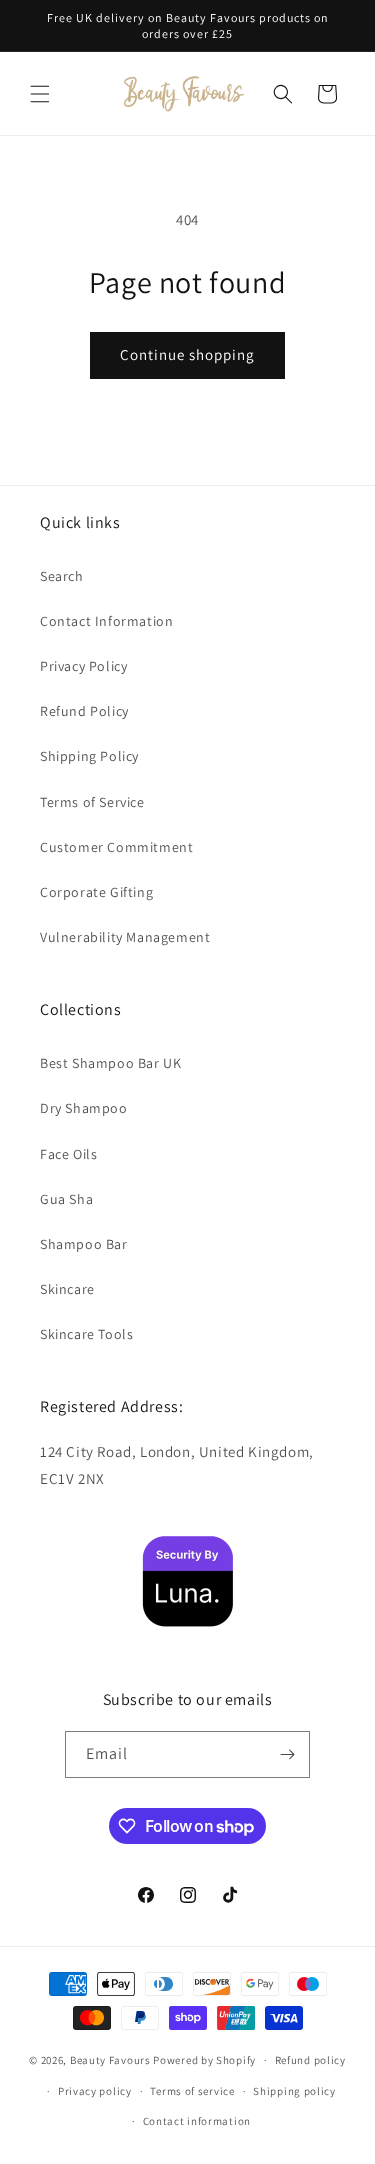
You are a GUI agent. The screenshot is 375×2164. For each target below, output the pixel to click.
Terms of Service (92, 802)
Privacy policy (95, 2091)
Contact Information (106, 621)
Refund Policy (84, 711)
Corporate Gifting (96, 892)
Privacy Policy (83, 666)
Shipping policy (294, 2091)
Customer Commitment (116, 847)
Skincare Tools (86, 1334)
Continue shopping (187, 354)
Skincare (67, 1289)
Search (62, 576)
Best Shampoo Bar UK (110, 1063)
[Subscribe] (287, 1754)
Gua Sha (66, 1199)
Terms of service (192, 2091)
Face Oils (68, 1154)
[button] (40, 94)
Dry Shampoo (84, 1108)
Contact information (197, 2121)
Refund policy (310, 2060)
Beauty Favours (110, 2060)
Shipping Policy (89, 756)
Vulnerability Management (125, 937)
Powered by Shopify (204, 2060)
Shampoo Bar (84, 1244)
